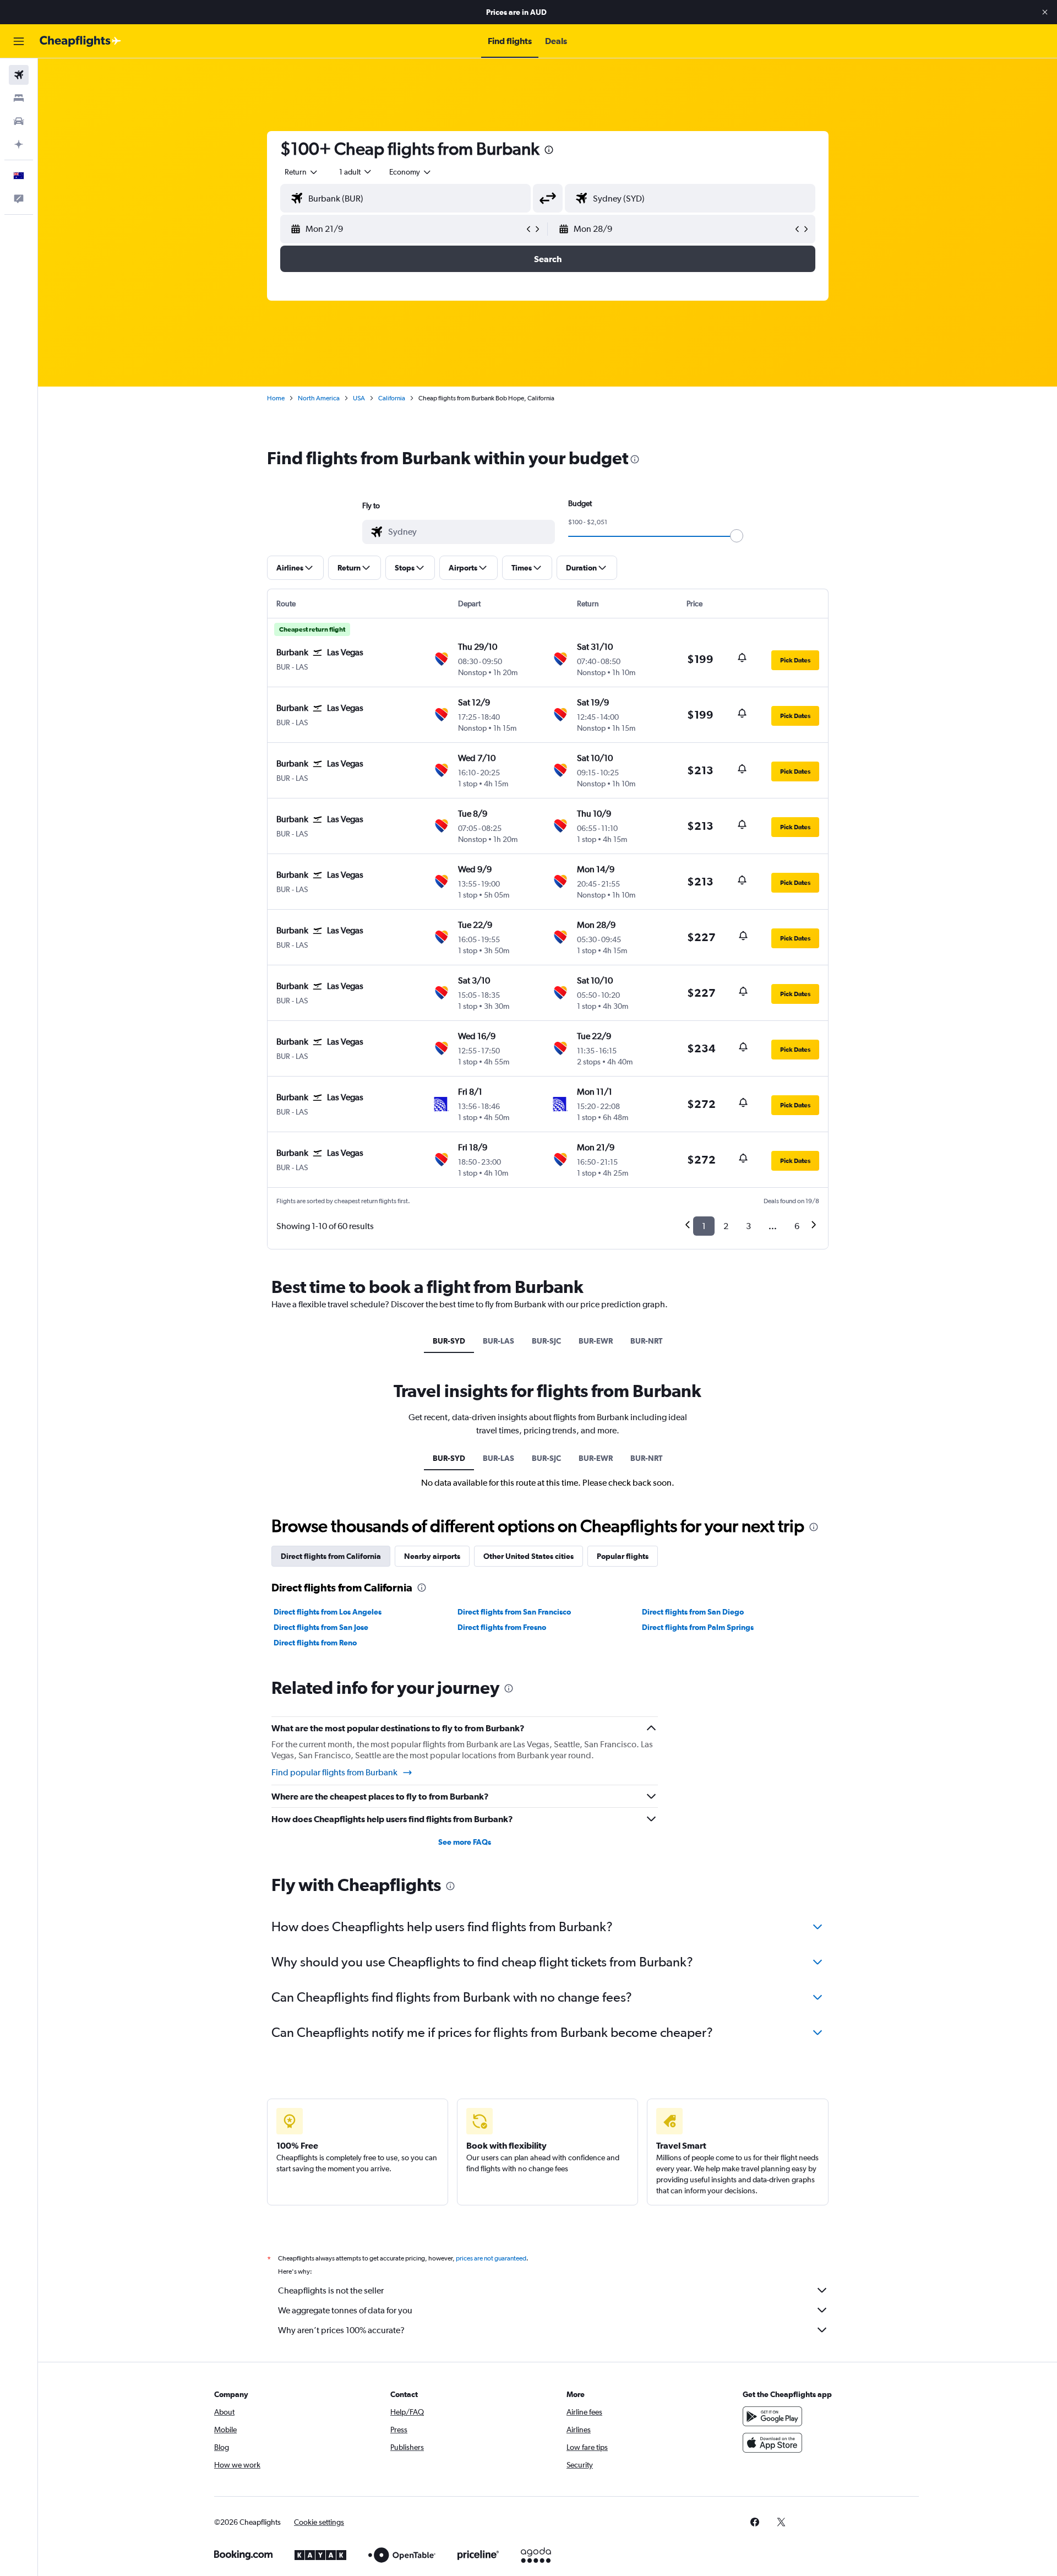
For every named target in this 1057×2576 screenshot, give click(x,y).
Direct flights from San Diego (693, 1612)
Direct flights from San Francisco (514, 1612)
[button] (1045, 12)
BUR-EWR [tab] (596, 1341)
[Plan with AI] (19, 144)
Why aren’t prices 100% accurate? (341, 2330)
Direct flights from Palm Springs (698, 1627)
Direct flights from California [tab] (331, 1556)
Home (276, 398)
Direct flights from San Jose (321, 1627)
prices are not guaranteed (491, 2258)
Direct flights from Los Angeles (328, 1612)
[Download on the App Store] (772, 2443)
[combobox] (302, 172)
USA (359, 398)
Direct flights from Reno (315, 1643)
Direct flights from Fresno (502, 1627)
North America (319, 398)
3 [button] (748, 1226)
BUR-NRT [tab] (646, 1341)
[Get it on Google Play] (772, 2416)
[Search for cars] (19, 121)
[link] (755, 2522)
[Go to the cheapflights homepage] (80, 41)
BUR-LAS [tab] (498, 1341)
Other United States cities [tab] (528, 1556)
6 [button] (797, 1226)
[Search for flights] (19, 75)
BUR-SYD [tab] (449, 1341)
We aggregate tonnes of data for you (345, 2310)
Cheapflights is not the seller (331, 2290)
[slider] (737, 536)
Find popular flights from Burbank (334, 1772)
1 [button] (704, 1226)
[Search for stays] (19, 98)
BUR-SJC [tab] (546, 1341)
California (392, 398)
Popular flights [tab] (623, 1556)
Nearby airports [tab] (432, 1556)
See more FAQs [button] (465, 1842)
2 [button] (726, 1226)
